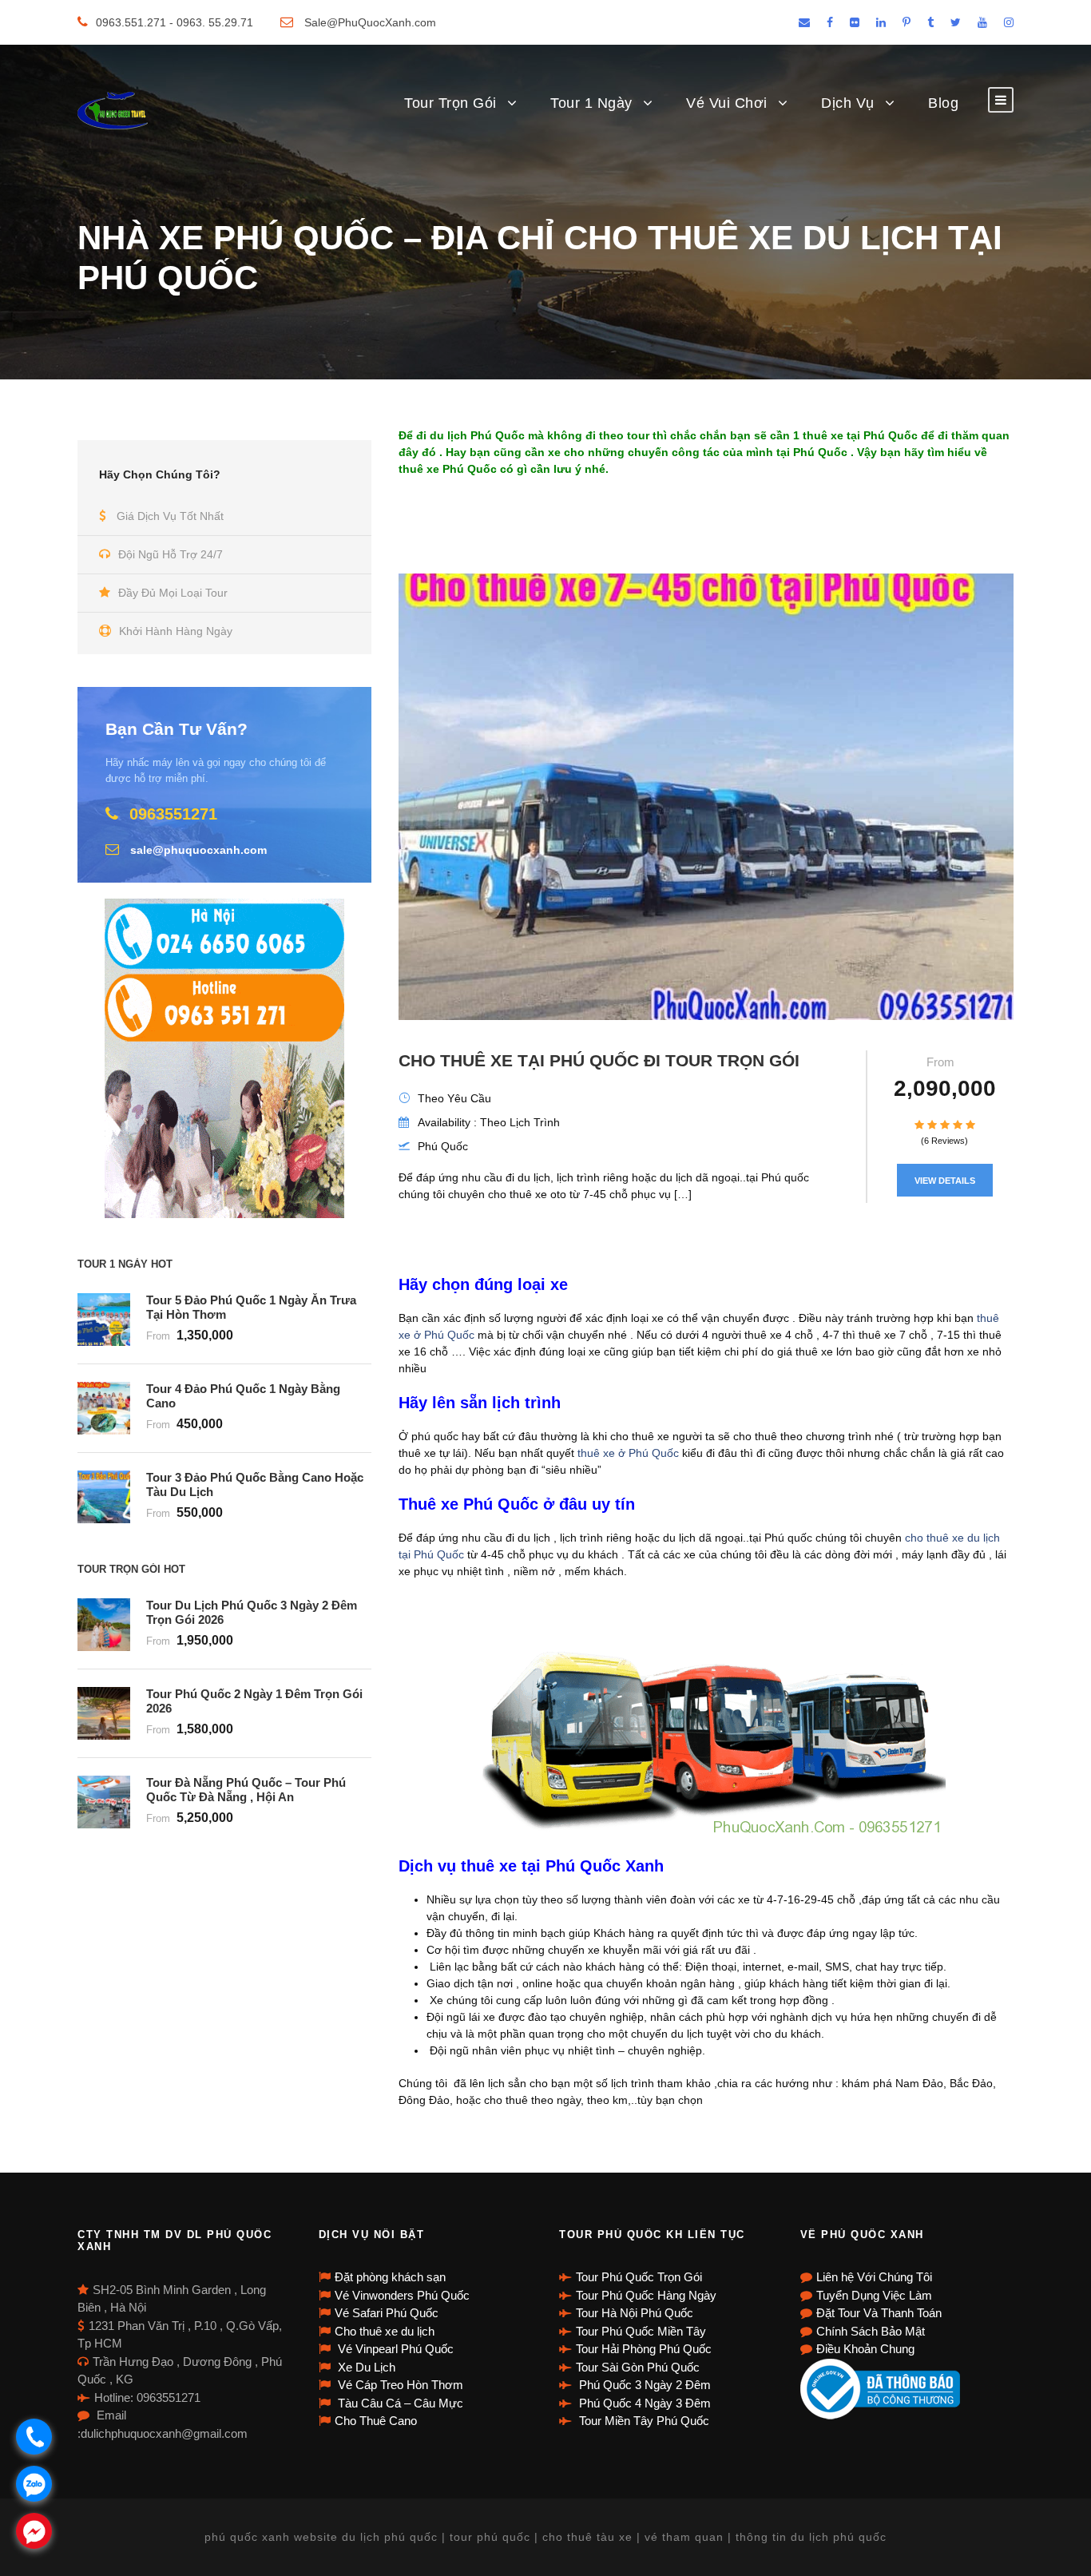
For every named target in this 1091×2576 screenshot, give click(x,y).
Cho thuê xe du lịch (385, 2331)
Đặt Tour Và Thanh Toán (879, 2313)
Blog (943, 103)
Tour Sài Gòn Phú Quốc (638, 2367)
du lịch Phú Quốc (477, 435)
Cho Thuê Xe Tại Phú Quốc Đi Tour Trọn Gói (599, 1060)
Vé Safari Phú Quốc (387, 2313)
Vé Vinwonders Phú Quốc (402, 2295)
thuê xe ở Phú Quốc (627, 1453)
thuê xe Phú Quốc (448, 469)
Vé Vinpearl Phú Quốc (394, 2349)
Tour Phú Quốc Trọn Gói (639, 2277)
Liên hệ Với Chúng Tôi (874, 2277)
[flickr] (855, 22)
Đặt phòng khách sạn (390, 2277)
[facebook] (830, 22)
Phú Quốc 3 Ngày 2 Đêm (643, 2385)
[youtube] (982, 22)
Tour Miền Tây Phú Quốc (643, 2421)
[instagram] (1009, 22)
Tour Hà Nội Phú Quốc (635, 2313)
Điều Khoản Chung (865, 2349)
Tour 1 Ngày (591, 103)
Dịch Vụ (848, 103)
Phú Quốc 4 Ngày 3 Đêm (643, 2403)
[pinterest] (907, 22)
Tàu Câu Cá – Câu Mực (399, 2403)
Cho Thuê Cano (376, 2421)
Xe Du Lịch (365, 2367)
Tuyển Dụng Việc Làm (874, 2295)
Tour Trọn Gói (450, 103)
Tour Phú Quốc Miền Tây (641, 2331)
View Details (945, 1181)
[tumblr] (930, 22)
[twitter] (956, 22)
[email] (804, 22)
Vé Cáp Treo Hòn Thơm (399, 2385)
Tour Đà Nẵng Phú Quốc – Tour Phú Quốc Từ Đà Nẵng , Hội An (246, 1790)
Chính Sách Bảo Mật (871, 2331)
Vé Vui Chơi (727, 103)
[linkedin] (881, 22)
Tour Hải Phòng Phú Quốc (644, 2349)
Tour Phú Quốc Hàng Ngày (646, 2295)
